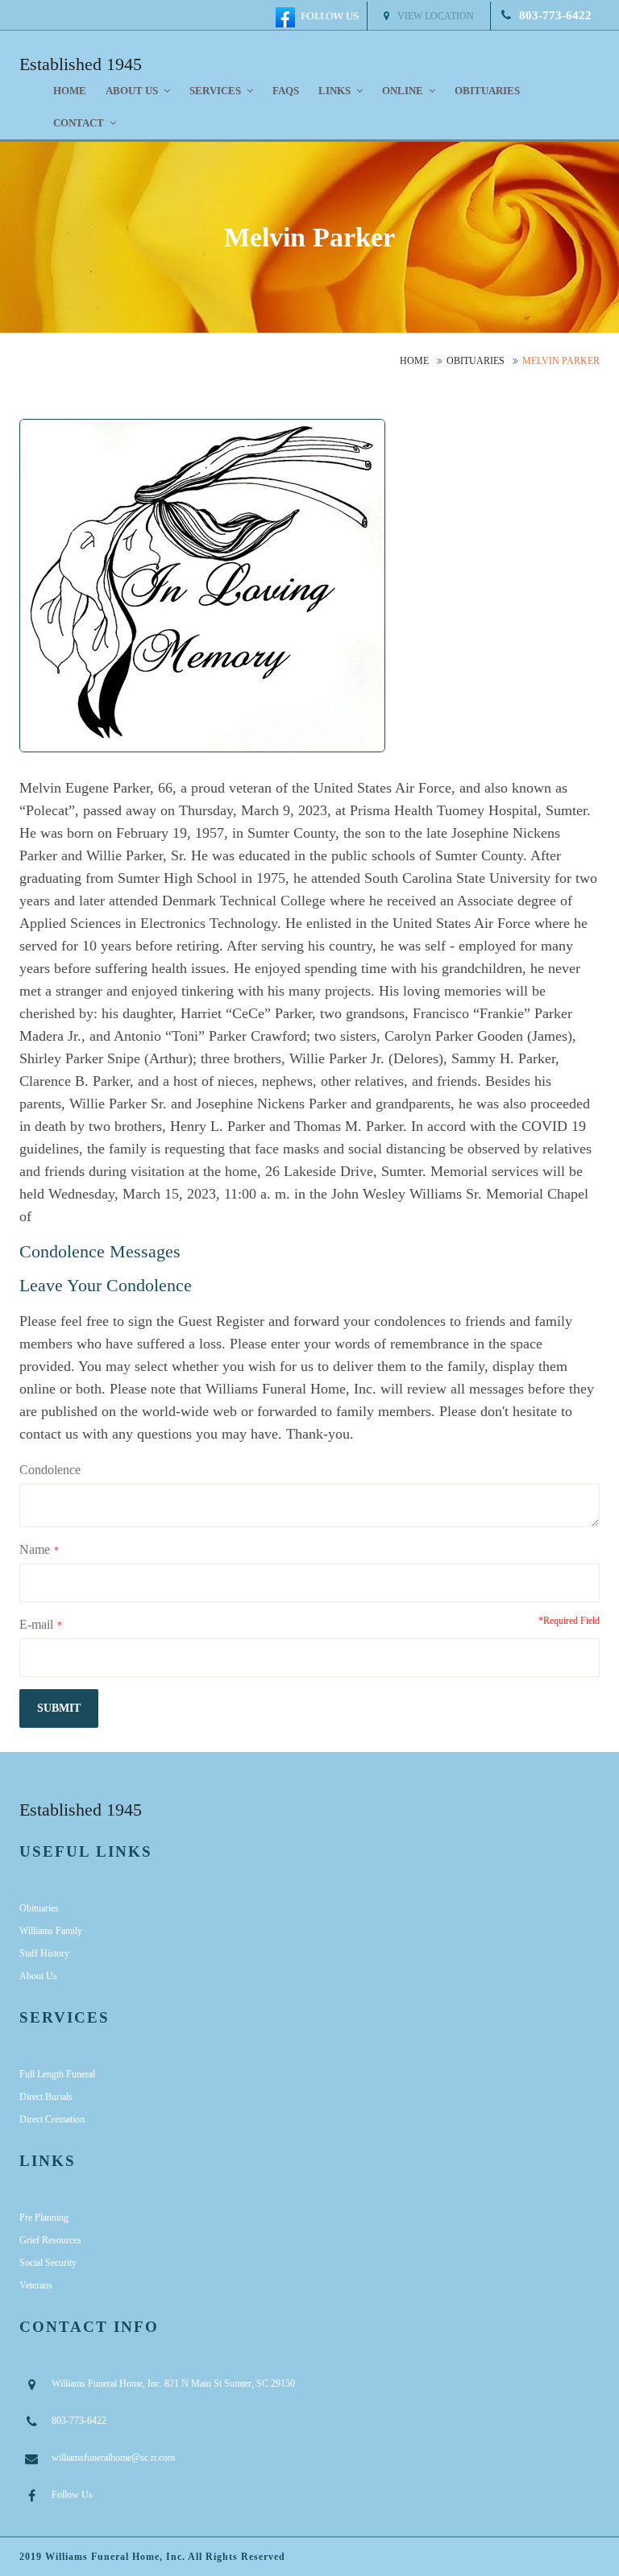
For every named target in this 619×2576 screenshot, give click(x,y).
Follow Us (72, 2495)
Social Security (48, 2263)
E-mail (36, 1624)
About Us (38, 1976)
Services (216, 91)
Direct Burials (46, 2097)
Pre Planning (44, 2218)
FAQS (286, 91)
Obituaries (487, 91)
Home (70, 91)
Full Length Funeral (57, 2074)
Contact (80, 123)
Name (35, 1549)
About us (133, 91)
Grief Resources (50, 2240)
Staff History (44, 1953)
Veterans (36, 2285)
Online (404, 91)
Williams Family (51, 1931)
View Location (436, 16)
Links (336, 91)
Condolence (50, 1470)
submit (59, 1708)
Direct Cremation (52, 2119)
